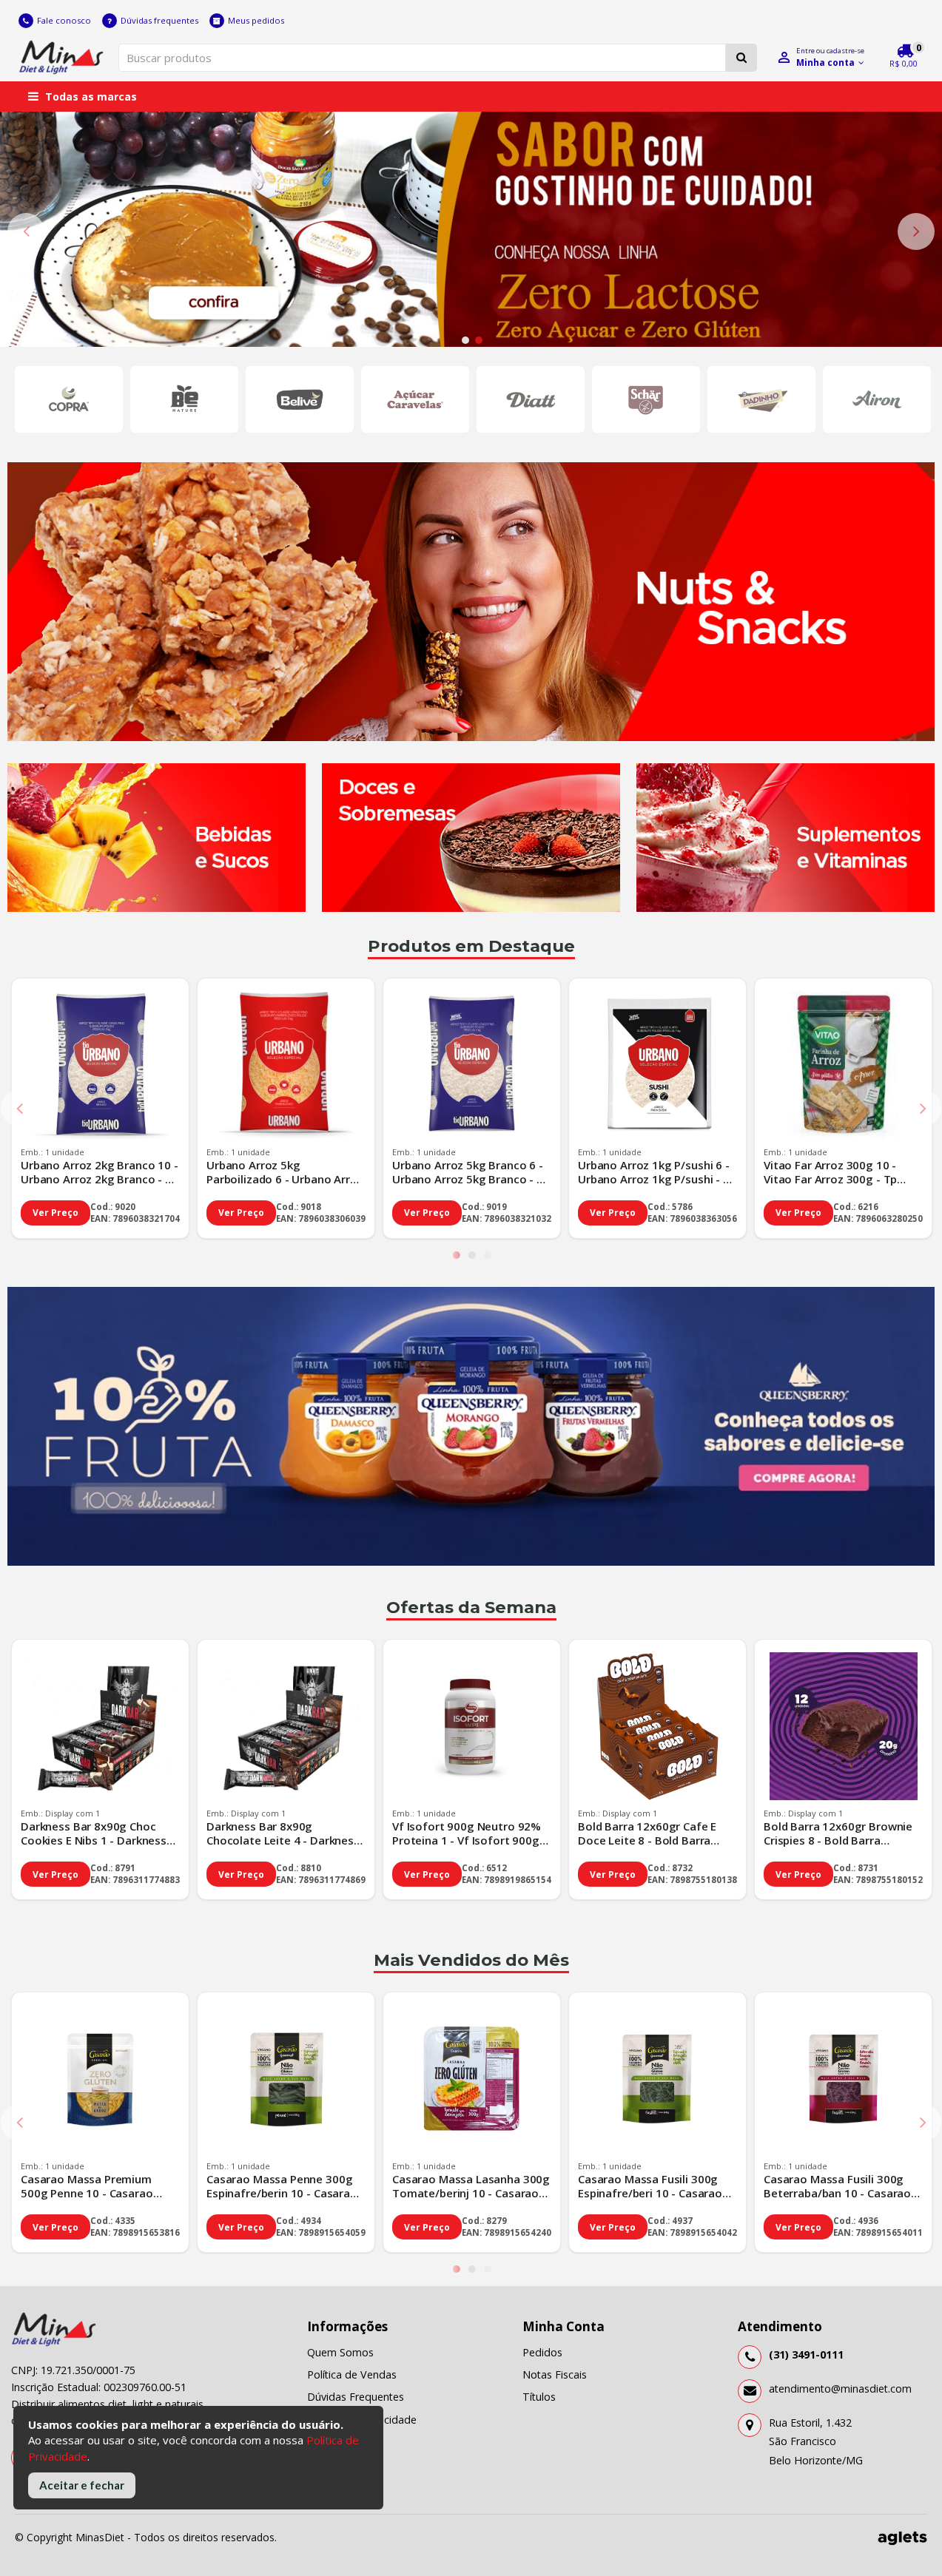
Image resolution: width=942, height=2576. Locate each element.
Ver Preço (55, 1213)
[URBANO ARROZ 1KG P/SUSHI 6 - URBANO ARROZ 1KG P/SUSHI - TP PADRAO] (657, 1067)
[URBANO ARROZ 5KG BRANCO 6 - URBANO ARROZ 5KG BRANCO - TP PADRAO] (472, 1067)
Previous (26, 231)
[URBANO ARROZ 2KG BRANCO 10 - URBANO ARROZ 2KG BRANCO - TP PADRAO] (100, 1067)
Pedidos (542, 2352)
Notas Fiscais (555, 2374)
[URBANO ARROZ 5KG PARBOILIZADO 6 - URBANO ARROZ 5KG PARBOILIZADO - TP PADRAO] (286, 1067)
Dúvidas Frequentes (356, 2397)
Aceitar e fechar (82, 2485)
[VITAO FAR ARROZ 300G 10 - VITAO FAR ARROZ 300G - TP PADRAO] (843, 1067)
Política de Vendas (352, 2374)
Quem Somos (340, 2352)
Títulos (539, 2397)
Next (916, 231)
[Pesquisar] (741, 58)
